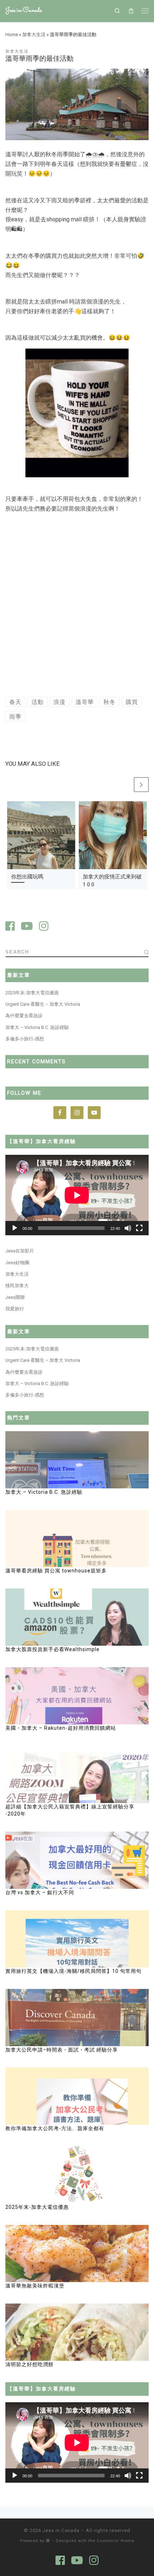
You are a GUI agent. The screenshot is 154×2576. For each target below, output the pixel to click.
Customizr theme (115, 2541)
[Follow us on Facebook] (10, 927)
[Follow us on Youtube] (27, 927)
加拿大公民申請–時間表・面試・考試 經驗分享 (62, 2050)
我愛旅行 (15, 1309)
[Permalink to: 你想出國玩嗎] (41, 835)
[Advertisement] (77, 606)
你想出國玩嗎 (27, 877)
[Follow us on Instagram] (44, 927)
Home (12, 35)
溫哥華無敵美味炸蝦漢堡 (35, 2286)
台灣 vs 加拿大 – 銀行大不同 (40, 1892)
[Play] (15, 1228)
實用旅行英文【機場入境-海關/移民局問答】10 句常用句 (73, 1971)
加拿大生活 (34, 35)
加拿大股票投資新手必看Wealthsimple (52, 1649)
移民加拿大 (17, 1285)
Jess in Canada (61, 2530)
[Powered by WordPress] (48, 2540)
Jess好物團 (17, 1263)
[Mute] (128, 1228)
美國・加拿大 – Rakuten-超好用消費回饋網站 (61, 1728)
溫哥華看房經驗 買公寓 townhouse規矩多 (57, 1571)
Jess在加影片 (20, 1251)
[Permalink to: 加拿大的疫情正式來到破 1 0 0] (113, 835)
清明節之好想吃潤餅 (30, 2364)
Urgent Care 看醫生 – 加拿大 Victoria (43, 1004)
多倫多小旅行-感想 (25, 1039)
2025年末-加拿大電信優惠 (32, 993)
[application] (77, 1195)
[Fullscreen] (139, 1228)
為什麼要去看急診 (24, 1016)
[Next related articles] (141, 785)
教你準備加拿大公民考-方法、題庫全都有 (55, 2128)
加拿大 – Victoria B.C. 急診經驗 (37, 1027)
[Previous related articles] (126, 785)
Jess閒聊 (15, 1297)
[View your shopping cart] (131, 11)
